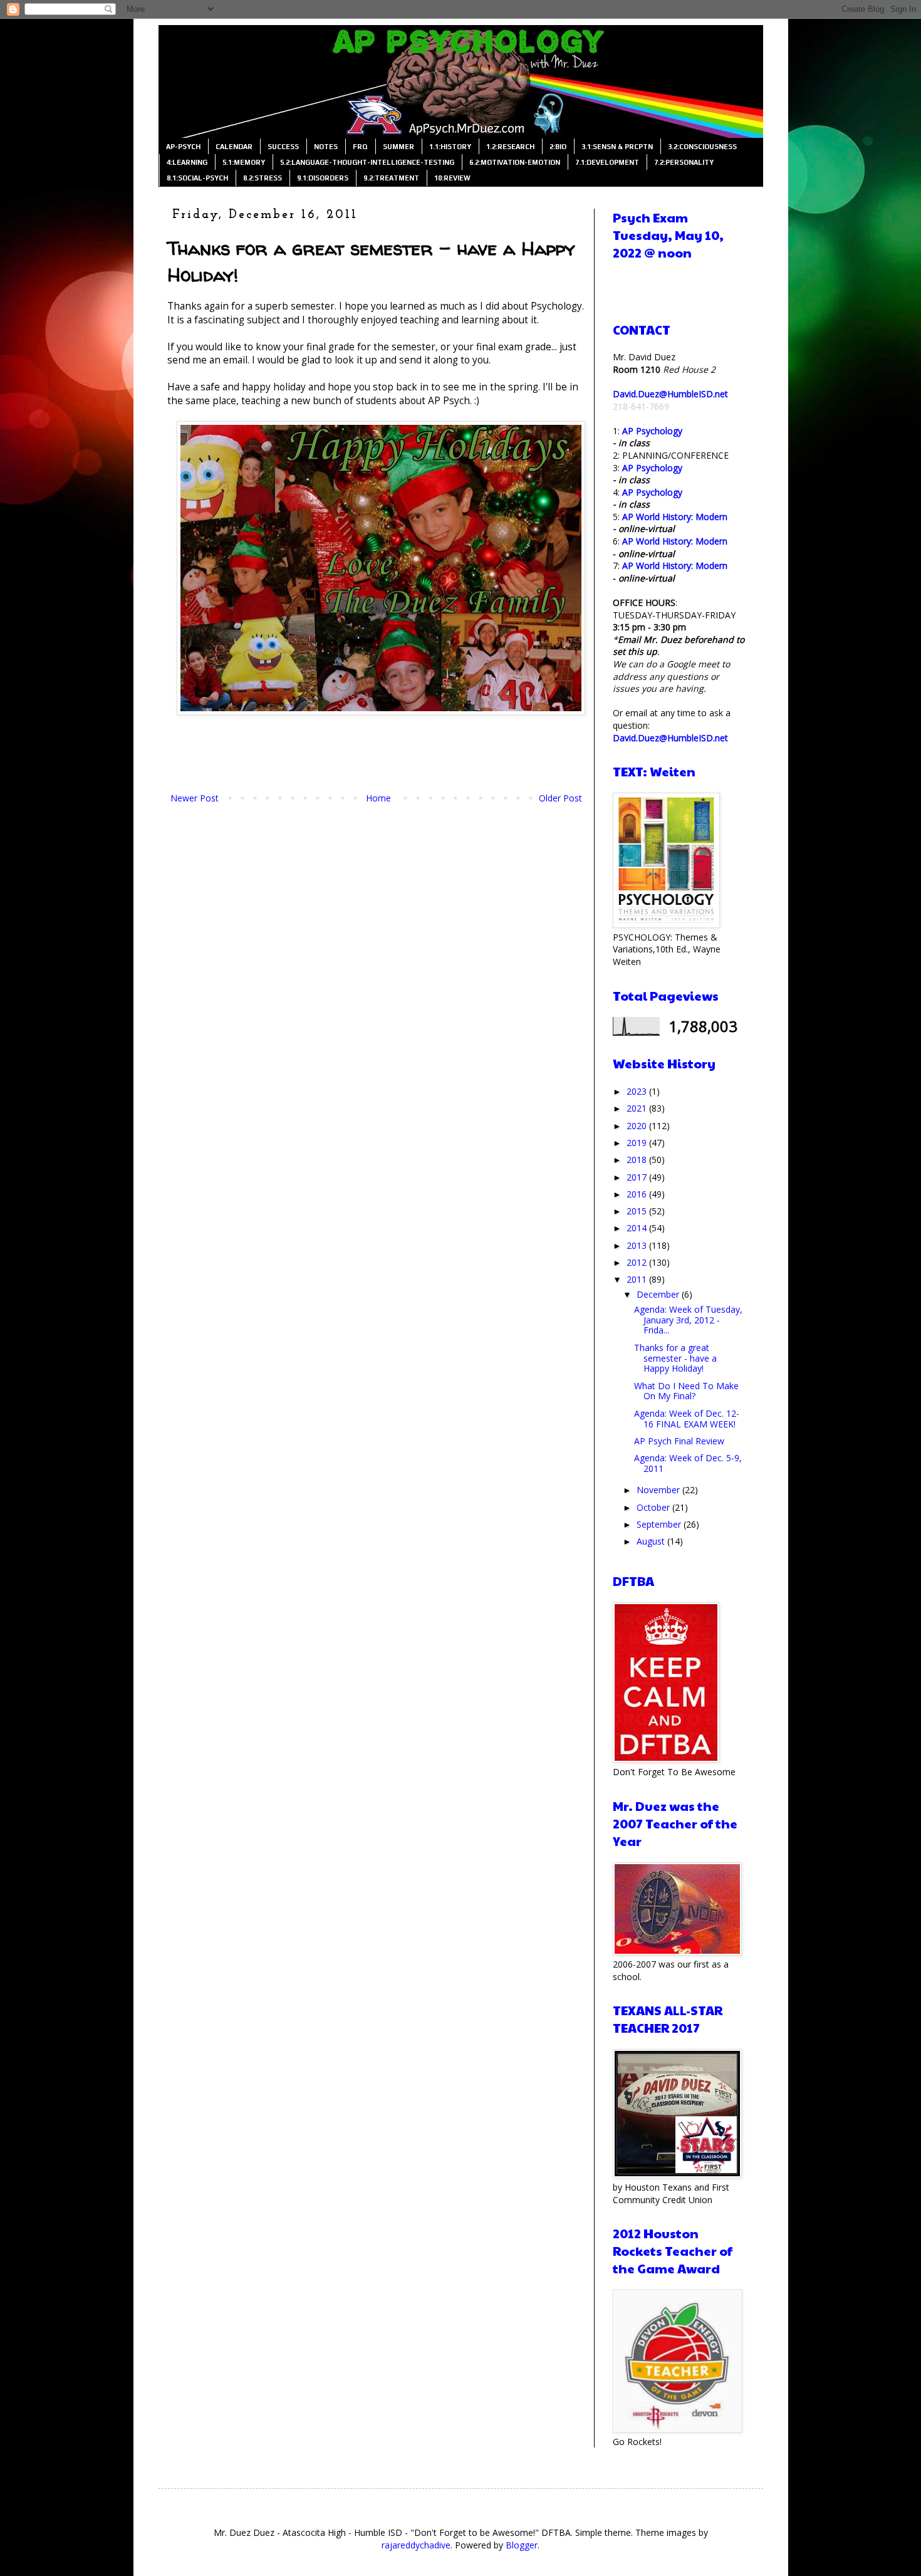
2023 (638, 1091)
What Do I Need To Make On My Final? (686, 1391)
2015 (638, 1211)
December (659, 1294)
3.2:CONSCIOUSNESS (702, 147)
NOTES (326, 147)
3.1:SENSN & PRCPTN (617, 147)
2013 (638, 1245)
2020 (638, 1126)
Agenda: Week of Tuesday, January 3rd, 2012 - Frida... (688, 1320)
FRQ (360, 147)
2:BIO (558, 147)
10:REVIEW (452, 178)
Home (378, 798)
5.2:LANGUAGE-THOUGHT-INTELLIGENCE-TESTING (367, 162)
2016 (638, 1194)
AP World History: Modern (675, 517)
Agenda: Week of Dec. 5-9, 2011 (688, 1463)
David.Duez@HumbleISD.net (670, 394)
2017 (638, 1177)
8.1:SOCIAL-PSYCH (197, 178)
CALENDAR (234, 147)
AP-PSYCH (183, 147)
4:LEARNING (187, 162)
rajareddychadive (416, 2545)
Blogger (522, 2545)
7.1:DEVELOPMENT (607, 162)
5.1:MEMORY (244, 162)
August (652, 1541)
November (659, 1490)
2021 (638, 1108)
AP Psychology (652, 431)
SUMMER (398, 147)
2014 (638, 1228)
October (654, 1507)
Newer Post (195, 798)
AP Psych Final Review (679, 1441)
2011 (638, 1279)
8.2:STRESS (263, 178)
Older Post (560, 798)
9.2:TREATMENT (391, 178)
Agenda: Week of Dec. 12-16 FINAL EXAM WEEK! (687, 1419)
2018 (638, 1160)
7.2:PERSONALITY (684, 162)
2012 (638, 1262)
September (660, 1524)
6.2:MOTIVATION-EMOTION (515, 162)
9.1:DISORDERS (323, 178)
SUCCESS (283, 147)
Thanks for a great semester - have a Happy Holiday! (675, 1358)
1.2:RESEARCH (510, 147)
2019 (638, 1143)
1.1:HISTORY (450, 147)
